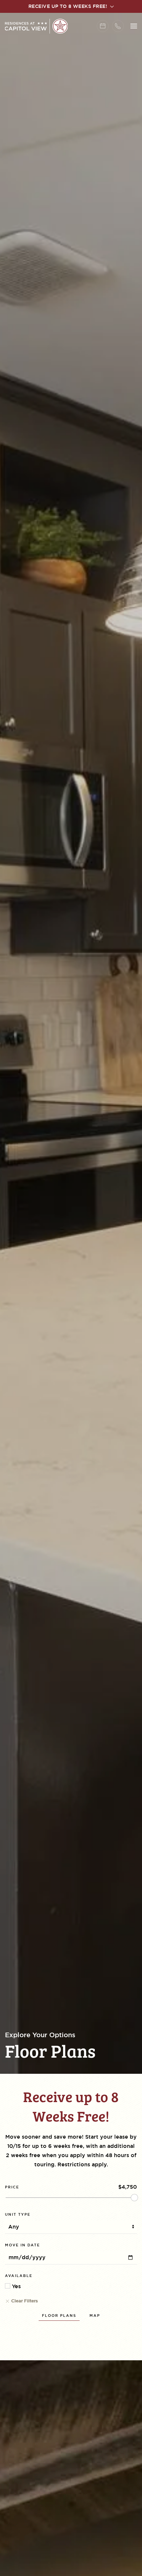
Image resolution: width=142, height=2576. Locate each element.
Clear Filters (24, 2301)
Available (19, 2276)
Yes (16, 2286)
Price (12, 2187)
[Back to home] (36, 26)
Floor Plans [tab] (59, 2316)
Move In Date (22, 2245)
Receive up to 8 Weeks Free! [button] (69, 6)
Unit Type (18, 2214)
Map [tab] (95, 2316)
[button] (134, 26)
